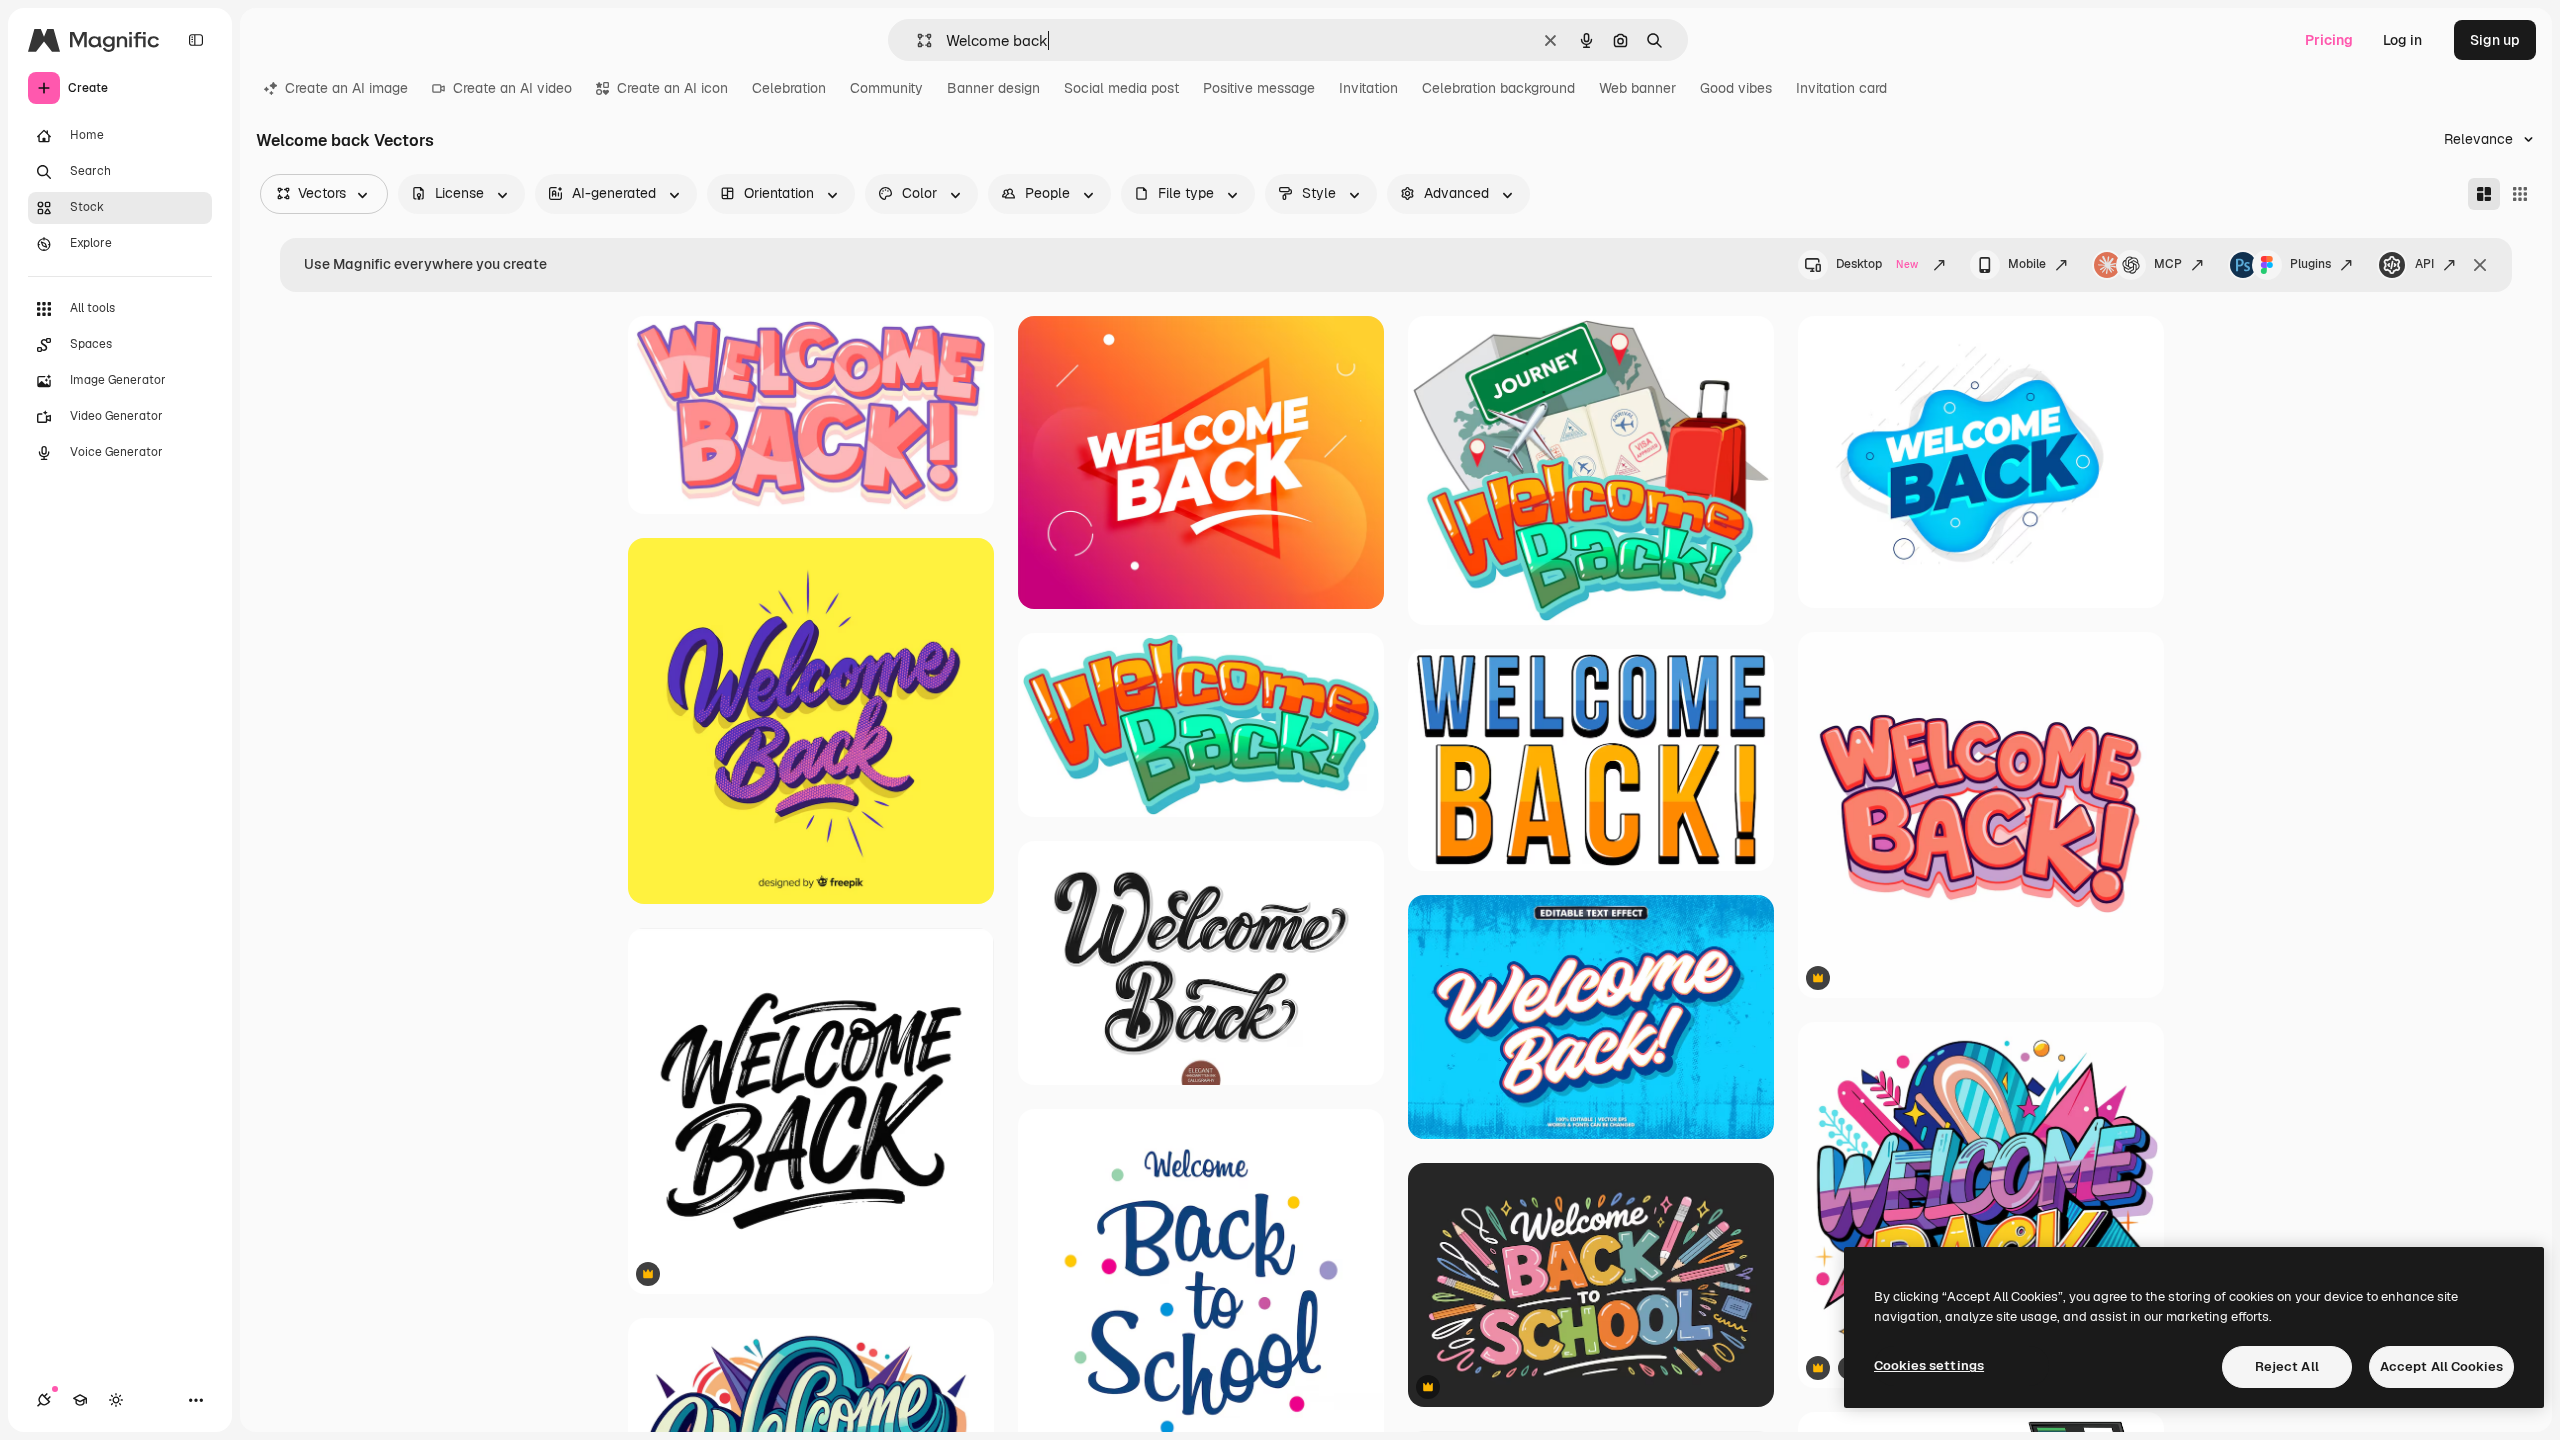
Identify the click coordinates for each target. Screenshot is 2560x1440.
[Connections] (44, 1400)
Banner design (993, 88)
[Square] (2520, 194)
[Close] (2480, 265)
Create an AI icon (672, 88)
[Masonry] (2484, 194)
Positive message (1259, 88)
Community (886, 88)
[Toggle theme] (116, 1400)
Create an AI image (346, 88)
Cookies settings (1929, 1365)
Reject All (2287, 1366)
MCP (2168, 264)
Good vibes (1736, 88)
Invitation (1368, 88)
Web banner (1637, 88)
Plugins (2310, 264)
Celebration (789, 88)
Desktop (1877, 264)
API (2424, 264)
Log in (2402, 40)
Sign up (2495, 40)
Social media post (1121, 88)
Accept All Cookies (2441, 1366)
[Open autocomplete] (916, 40)
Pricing (2329, 40)
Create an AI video (512, 88)
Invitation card (1841, 88)
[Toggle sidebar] (196, 40)
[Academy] (80, 1400)
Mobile (2027, 264)
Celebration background (1498, 88)
